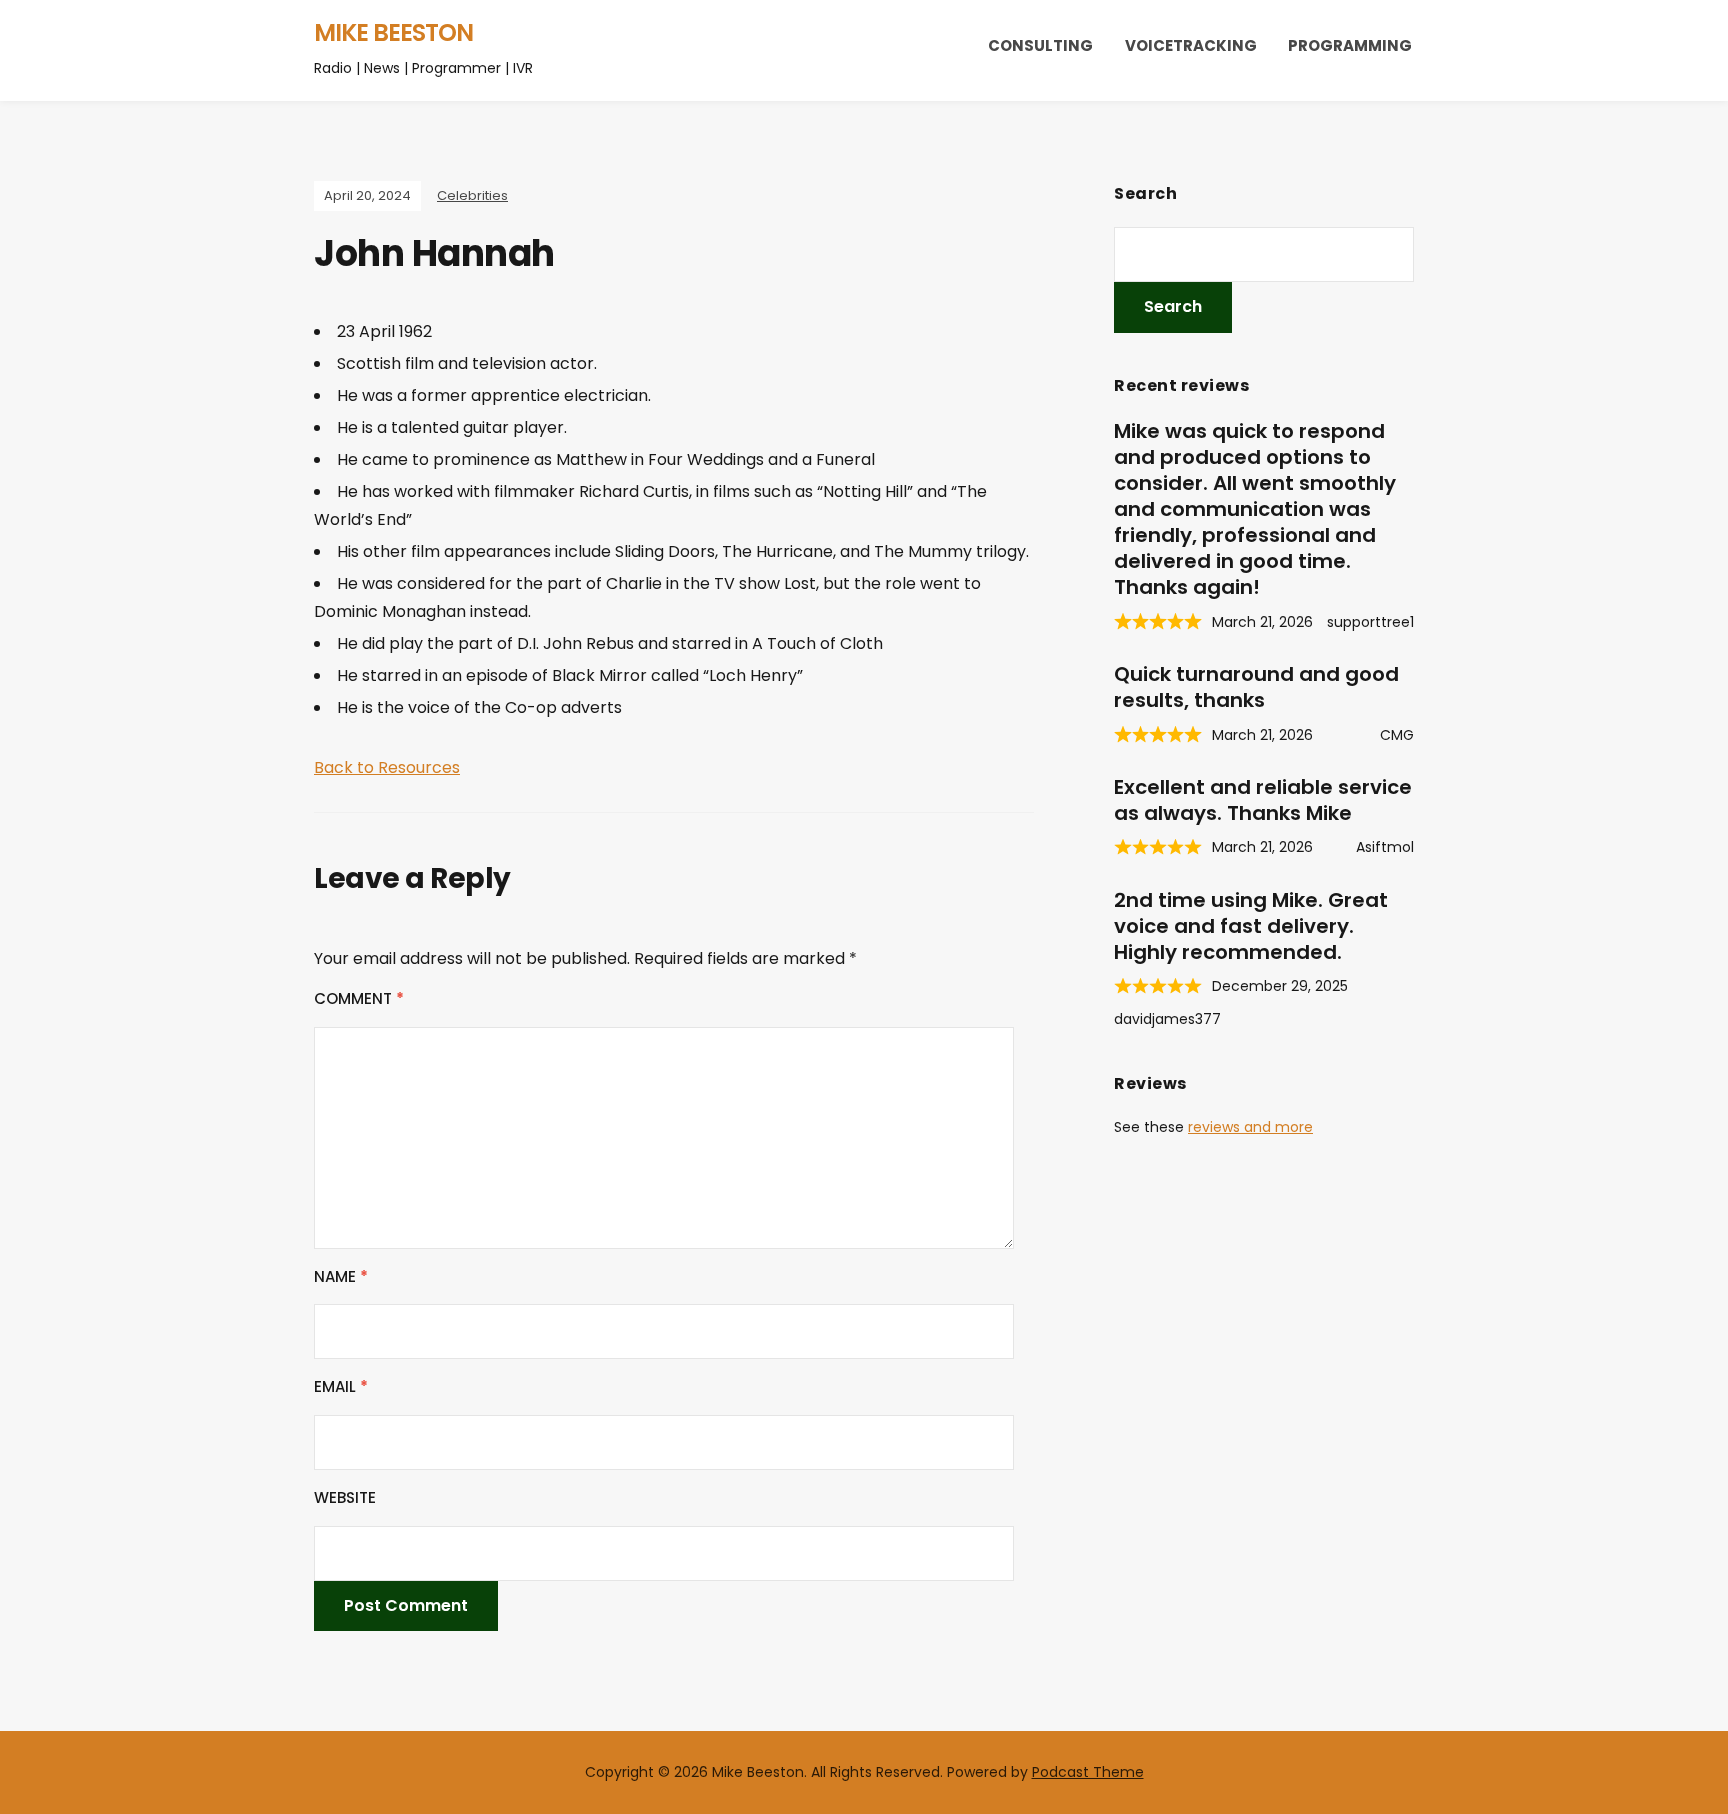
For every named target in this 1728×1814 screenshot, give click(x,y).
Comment (359, 998)
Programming (1350, 45)
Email (341, 1386)
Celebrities (472, 195)
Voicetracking (1191, 45)
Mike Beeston (393, 32)
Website (345, 1497)
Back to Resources (387, 767)
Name (341, 1276)
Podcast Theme (1088, 1772)
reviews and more (1250, 1127)
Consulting (1040, 45)
